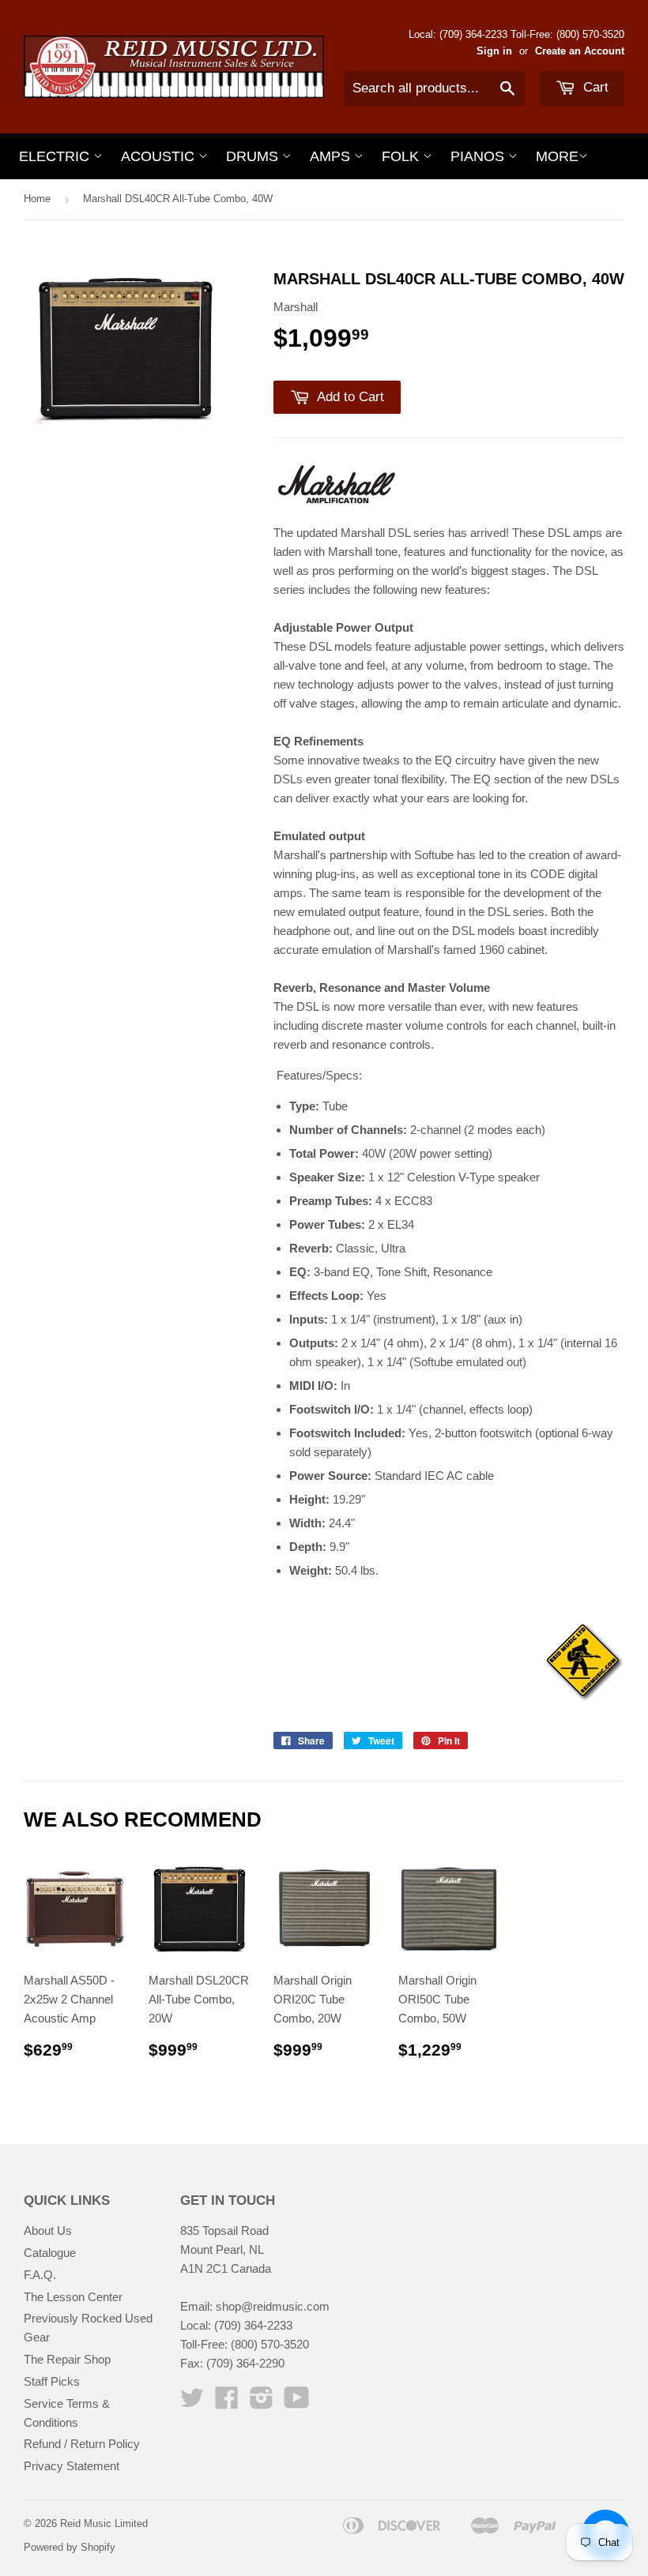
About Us (48, 2231)
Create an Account (580, 51)
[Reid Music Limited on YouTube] (297, 2403)
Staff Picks (52, 2381)
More (557, 156)
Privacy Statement (72, 2466)
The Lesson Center (73, 2297)
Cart (594, 87)
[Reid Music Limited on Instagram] (262, 2403)
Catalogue (50, 2253)
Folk (402, 156)
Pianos (479, 156)
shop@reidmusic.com (273, 2306)
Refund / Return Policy (82, 2444)
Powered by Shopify (70, 2547)
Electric (56, 156)
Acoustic (160, 156)
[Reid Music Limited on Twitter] (192, 2403)
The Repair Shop (67, 2359)
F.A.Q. (40, 2275)
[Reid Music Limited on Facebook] (227, 2403)
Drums (254, 156)
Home (37, 199)
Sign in (494, 51)
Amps (332, 156)
